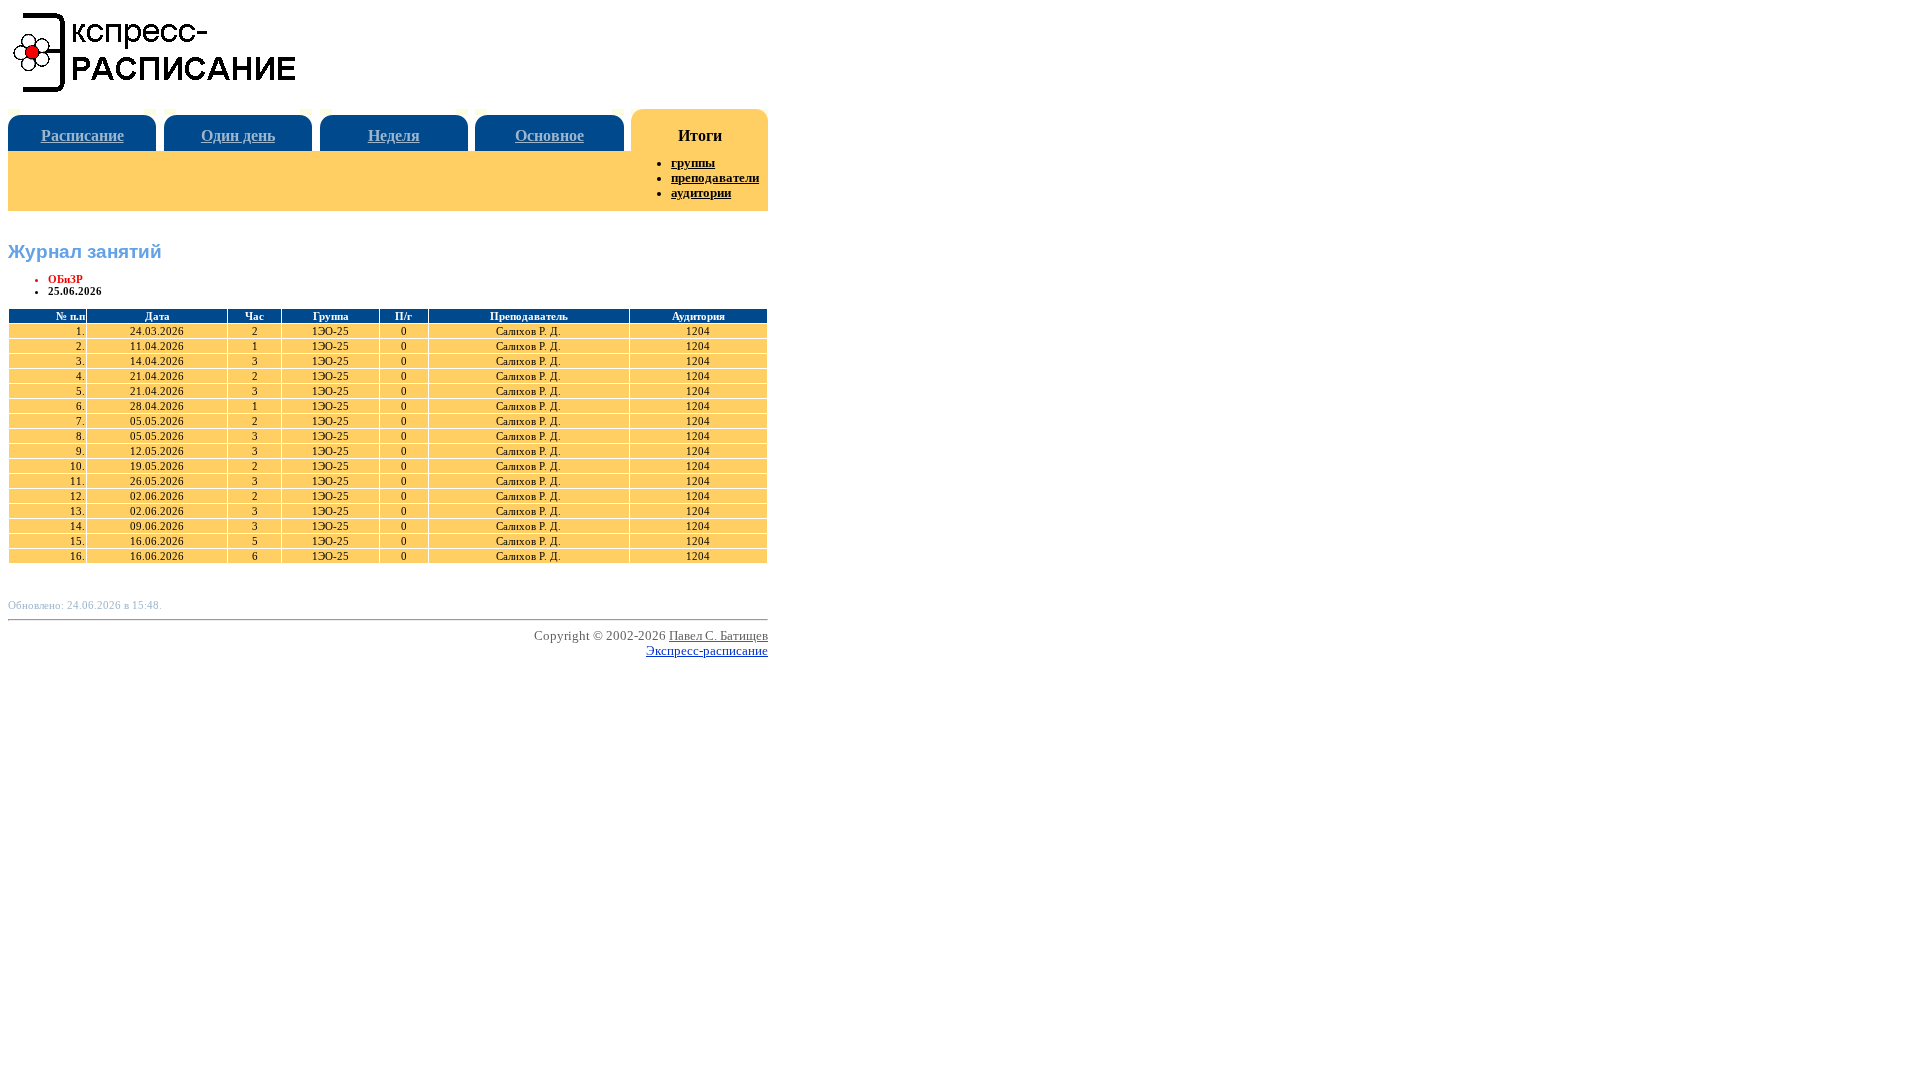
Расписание (82, 135)
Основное (549, 135)
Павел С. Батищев (718, 636)
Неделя (394, 135)
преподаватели (715, 178)
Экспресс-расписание (707, 651)
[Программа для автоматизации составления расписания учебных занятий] (155, 88)
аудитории (701, 193)
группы (693, 163)
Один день (238, 135)
